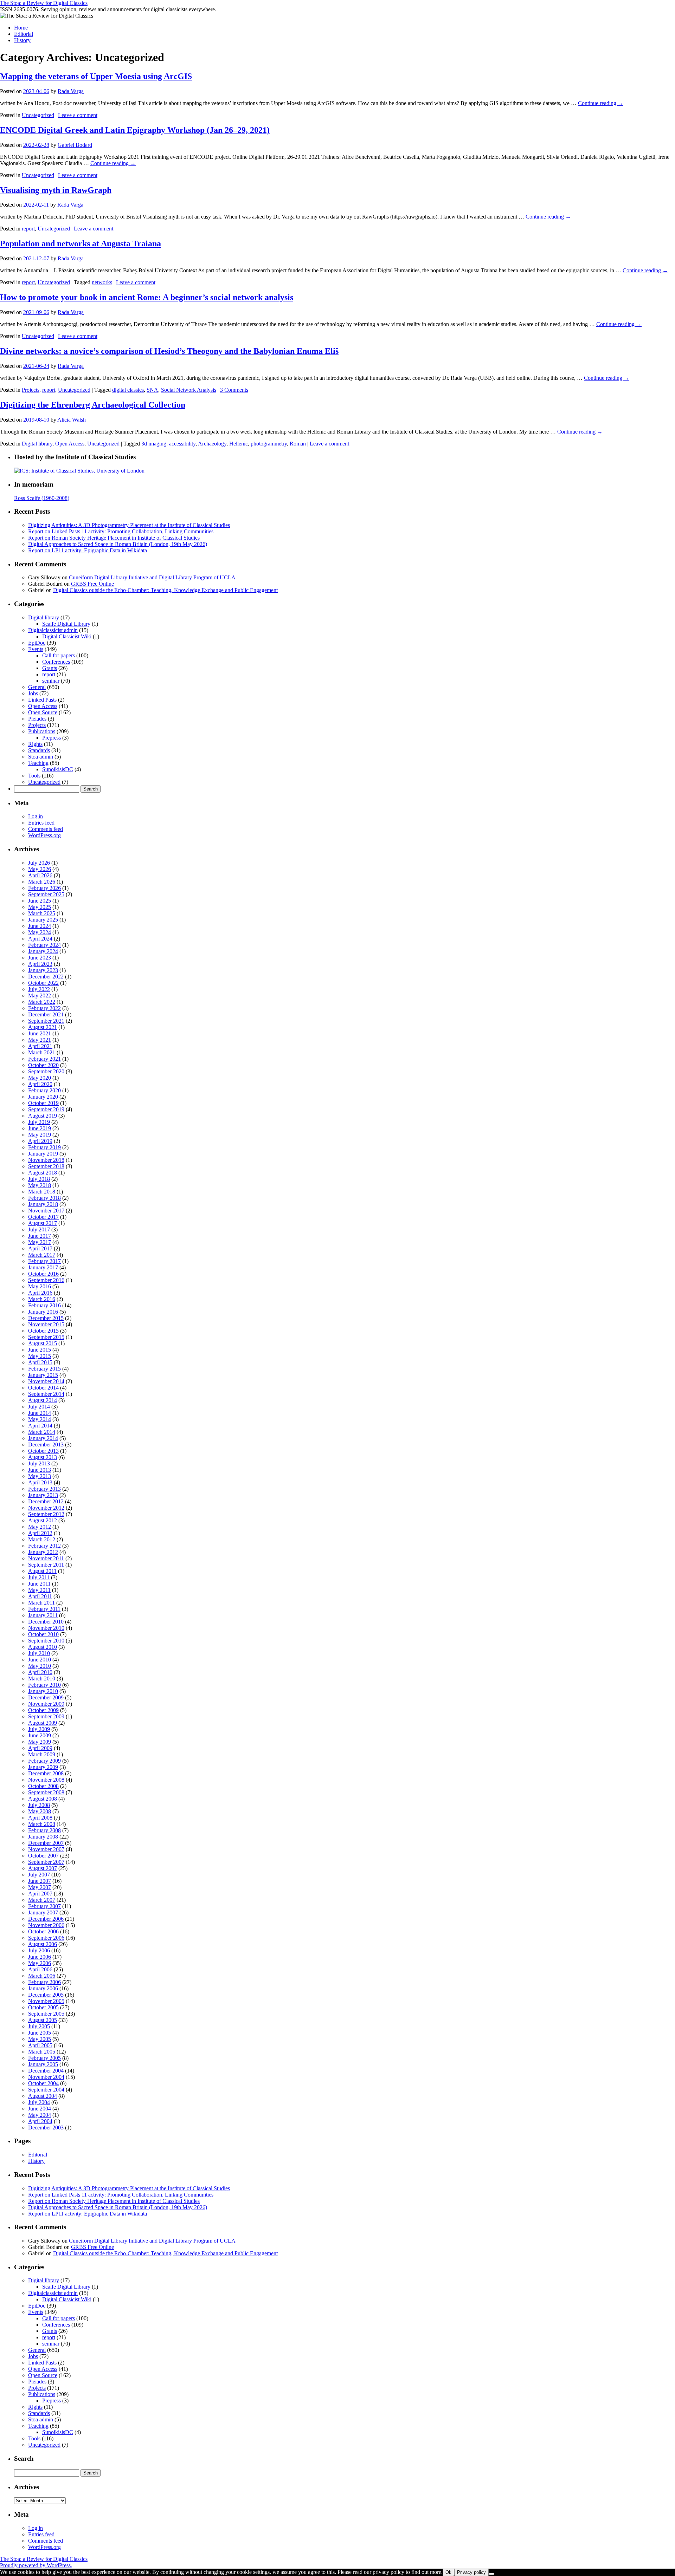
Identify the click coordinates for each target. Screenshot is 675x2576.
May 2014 (40, 1419)
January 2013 (43, 1495)
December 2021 (46, 1014)
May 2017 (40, 1242)
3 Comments (234, 390)
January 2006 (43, 1988)
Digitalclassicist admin (53, 630)
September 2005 (46, 2014)
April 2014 (40, 1426)
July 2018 (39, 1179)
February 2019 (44, 1147)
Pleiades (37, 719)
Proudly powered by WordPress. (36, 2565)
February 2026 (44, 888)
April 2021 (40, 1046)
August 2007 (43, 1868)
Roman (298, 444)
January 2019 (43, 1154)
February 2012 (44, 1546)
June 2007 (40, 1881)
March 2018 (42, 1192)
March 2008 (42, 1824)
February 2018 (44, 1198)
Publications (42, 731)
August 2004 (43, 2096)
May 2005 (40, 2039)
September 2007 (46, 1862)
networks (102, 282)
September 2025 (46, 894)
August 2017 (43, 1223)
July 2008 (39, 1805)
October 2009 (43, 1710)
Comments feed (46, 829)
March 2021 (42, 1052)
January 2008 (43, 1837)
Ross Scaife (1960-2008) (42, 498)
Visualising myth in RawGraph (56, 190)
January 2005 (43, 2064)
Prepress (52, 738)
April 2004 (40, 2121)
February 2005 (44, 2058)
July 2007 (39, 1875)
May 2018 (40, 1185)
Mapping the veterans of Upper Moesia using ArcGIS (96, 76)
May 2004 (40, 2115)
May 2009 (40, 1742)
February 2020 (44, 1090)
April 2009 (40, 1748)
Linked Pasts (42, 700)
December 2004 (46, 2071)
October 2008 (43, 1786)
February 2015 (44, 1369)
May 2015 (40, 1356)
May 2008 (40, 1811)
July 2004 (39, 2102)
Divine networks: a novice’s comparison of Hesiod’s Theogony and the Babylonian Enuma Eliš (169, 351)
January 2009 (43, 1767)
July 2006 (39, 1950)
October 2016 (43, 1274)
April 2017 (40, 1248)
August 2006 (43, 1944)
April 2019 (40, 1141)
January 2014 (43, 1438)
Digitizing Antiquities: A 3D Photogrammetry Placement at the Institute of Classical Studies (129, 525)
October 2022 (43, 983)
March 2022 (42, 1002)
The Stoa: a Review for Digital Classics (44, 3)
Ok (448, 2572)
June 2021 (40, 1033)
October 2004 (43, 2083)
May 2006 (40, 1963)
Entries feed (41, 823)
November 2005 (46, 2001)
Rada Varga (71, 91)
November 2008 (46, 1780)
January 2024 (43, 951)
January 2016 (43, 1312)
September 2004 (46, 2090)
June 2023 (40, 958)
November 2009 (46, 1704)
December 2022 (46, 977)
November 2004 (46, 2077)
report (28, 229)
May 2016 (40, 1286)
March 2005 (42, 2052)
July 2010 (39, 1653)
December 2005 (46, 1995)
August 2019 (43, 1116)
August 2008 (43, 1799)
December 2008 (46, 1773)
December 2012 (46, 1501)
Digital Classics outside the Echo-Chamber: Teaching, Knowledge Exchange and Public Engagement (165, 590)
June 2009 (40, 1735)
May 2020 (40, 1078)
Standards (39, 750)
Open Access (70, 444)
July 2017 (39, 1230)
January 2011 (43, 1615)
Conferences (56, 662)
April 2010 (40, 1672)
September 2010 (46, 1641)
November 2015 (46, 1324)
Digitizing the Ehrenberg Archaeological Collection (93, 405)
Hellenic (239, 444)
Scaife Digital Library (66, 624)
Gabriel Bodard (75, 145)
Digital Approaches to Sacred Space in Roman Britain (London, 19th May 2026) (118, 544)
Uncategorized (38, 115)
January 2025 (43, 920)
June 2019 (40, 1128)
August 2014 (43, 1400)
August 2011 (42, 1571)
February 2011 (44, 1609)
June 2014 (40, 1413)
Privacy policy (471, 2572)
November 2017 (46, 1211)
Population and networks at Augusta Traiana (81, 243)
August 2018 (43, 1173)
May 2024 (40, 932)
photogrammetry (269, 444)
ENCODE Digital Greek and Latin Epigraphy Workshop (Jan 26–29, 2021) (135, 130)
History (22, 40)
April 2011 (40, 1596)
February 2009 (44, 1761)
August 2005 (43, 2020)
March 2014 (42, 1432)
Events (36, 649)
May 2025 (40, 907)
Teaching (38, 763)
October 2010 (43, 1634)
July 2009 (39, 1729)
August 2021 (43, 1027)
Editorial (24, 34)
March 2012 (42, 1539)
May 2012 (40, 1527)
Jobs (33, 693)
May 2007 (40, 1887)
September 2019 (46, 1109)
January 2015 (43, 1375)
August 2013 (43, 1457)
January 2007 (43, 1913)
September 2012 (46, 1514)
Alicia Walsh (72, 420)
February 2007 (44, 1906)
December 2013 (46, 1445)
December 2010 (46, 1622)
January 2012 (43, 1552)
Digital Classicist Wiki (67, 636)
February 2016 (44, 1305)
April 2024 (40, 939)
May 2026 (40, 869)
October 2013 (43, 1451)
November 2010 (46, 1628)
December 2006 (46, 1919)
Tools (34, 776)
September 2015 (46, 1337)
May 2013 (40, 1476)
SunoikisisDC (58, 769)
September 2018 (46, 1166)
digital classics (128, 390)
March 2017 (42, 1255)
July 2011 (39, 1577)
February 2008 (44, 1830)
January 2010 (43, 1691)
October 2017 (43, 1217)
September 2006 (46, 1938)
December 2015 (46, 1318)
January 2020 (43, 1097)
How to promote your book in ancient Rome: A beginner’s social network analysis (147, 297)
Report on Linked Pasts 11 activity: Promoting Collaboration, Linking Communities (121, 531)
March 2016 (42, 1299)
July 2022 (39, 989)
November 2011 (46, 1558)
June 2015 (40, 1350)
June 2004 (40, 2109)
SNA (152, 390)
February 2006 (44, 1982)
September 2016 (46, 1280)
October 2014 (43, 1388)
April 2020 (40, 1084)
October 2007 (43, 1856)
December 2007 (46, 1843)
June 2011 (39, 1584)
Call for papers (59, 655)
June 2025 (40, 901)
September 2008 (46, 1792)
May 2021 (40, 1040)
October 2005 (43, 2007)
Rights (35, 744)
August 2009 (43, 1723)
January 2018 (43, 1204)
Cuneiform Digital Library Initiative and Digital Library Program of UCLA (152, 577)
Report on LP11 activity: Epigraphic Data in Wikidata (88, 550)
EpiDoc (37, 643)
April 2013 (40, 1482)
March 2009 (42, 1754)
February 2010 (44, 1685)
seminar (51, 681)
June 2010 (40, 1660)
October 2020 (43, 1065)
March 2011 (41, 1603)
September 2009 (46, 1716)
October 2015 (43, 1331)
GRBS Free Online (92, 584)
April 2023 (40, 964)
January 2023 (43, 970)
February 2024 (44, 945)
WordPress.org (44, 835)
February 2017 (44, 1261)
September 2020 (46, 1071)
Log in (36, 816)
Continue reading (601, 103)
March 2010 (42, 1679)
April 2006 (40, 1969)
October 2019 (43, 1103)
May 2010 (40, 1666)
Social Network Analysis (189, 390)
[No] (491, 2574)
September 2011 (46, 1565)
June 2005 (40, 2033)
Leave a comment (78, 115)
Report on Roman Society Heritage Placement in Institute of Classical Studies (114, 538)
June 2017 (40, 1236)
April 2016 (40, 1293)
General (37, 687)
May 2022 (40, 996)
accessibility (182, 444)
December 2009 (46, 1697)
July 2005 (39, 2026)
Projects (31, 390)
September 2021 (46, 1021)
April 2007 (40, 1894)
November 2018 (46, 1160)
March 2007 (42, 1900)
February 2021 (44, 1059)
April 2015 (40, 1362)
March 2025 (42, 913)
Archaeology (212, 444)
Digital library (37, 444)
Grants (50, 668)
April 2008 (40, 1818)
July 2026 (39, 863)
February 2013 (44, 1489)
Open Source (43, 712)
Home (21, 28)
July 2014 (39, 1407)
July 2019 (39, 1122)
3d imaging (154, 444)
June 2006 (40, 1957)
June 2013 (40, 1470)
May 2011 (39, 1590)
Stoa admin (41, 757)
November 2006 (46, 1925)
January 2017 (43, 1267)
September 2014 (46, 1394)
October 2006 (43, 1931)
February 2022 (44, 1008)
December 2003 (46, 2128)
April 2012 (40, 1533)
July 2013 (39, 1463)
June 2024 (40, 926)
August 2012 (43, 1520)
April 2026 (40, 875)
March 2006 (42, 1976)
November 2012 (46, 1508)
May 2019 (40, 1135)
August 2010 (43, 1647)
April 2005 (40, 2045)
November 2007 (46, 1849)
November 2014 (46, 1381)
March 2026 (42, 882)
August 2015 (43, 1343)
